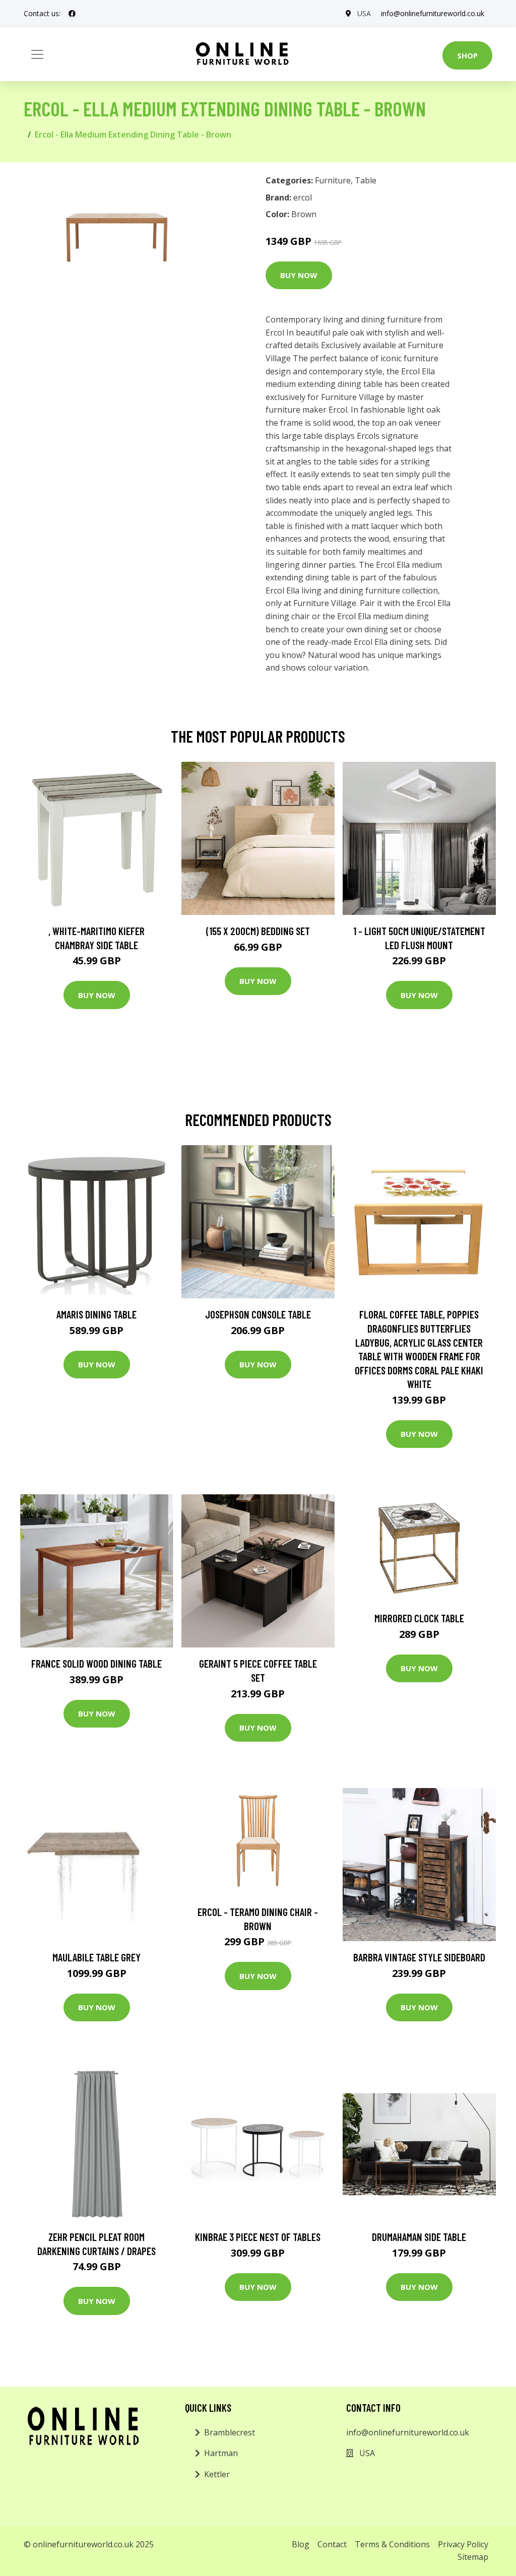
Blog (301, 2544)
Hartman (221, 2453)
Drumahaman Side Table (419, 2237)
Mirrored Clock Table (419, 1618)
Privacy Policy (463, 2544)
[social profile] (72, 14)
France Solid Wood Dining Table (96, 1663)
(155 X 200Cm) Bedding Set (258, 931)
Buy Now (299, 275)
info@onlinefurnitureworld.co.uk (433, 13)
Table (366, 180)
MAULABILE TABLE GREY (96, 1957)
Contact (332, 2544)
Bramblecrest (230, 2432)
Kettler (217, 2474)
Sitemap (473, 2557)
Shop (467, 55)
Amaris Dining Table (96, 1314)
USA (364, 13)
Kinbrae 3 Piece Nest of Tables (258, 2237)
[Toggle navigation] (37, 54)
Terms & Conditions (392, 2544)
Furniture (333, 180)
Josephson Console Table (258, 1314)
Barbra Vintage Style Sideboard (419, 1957)
